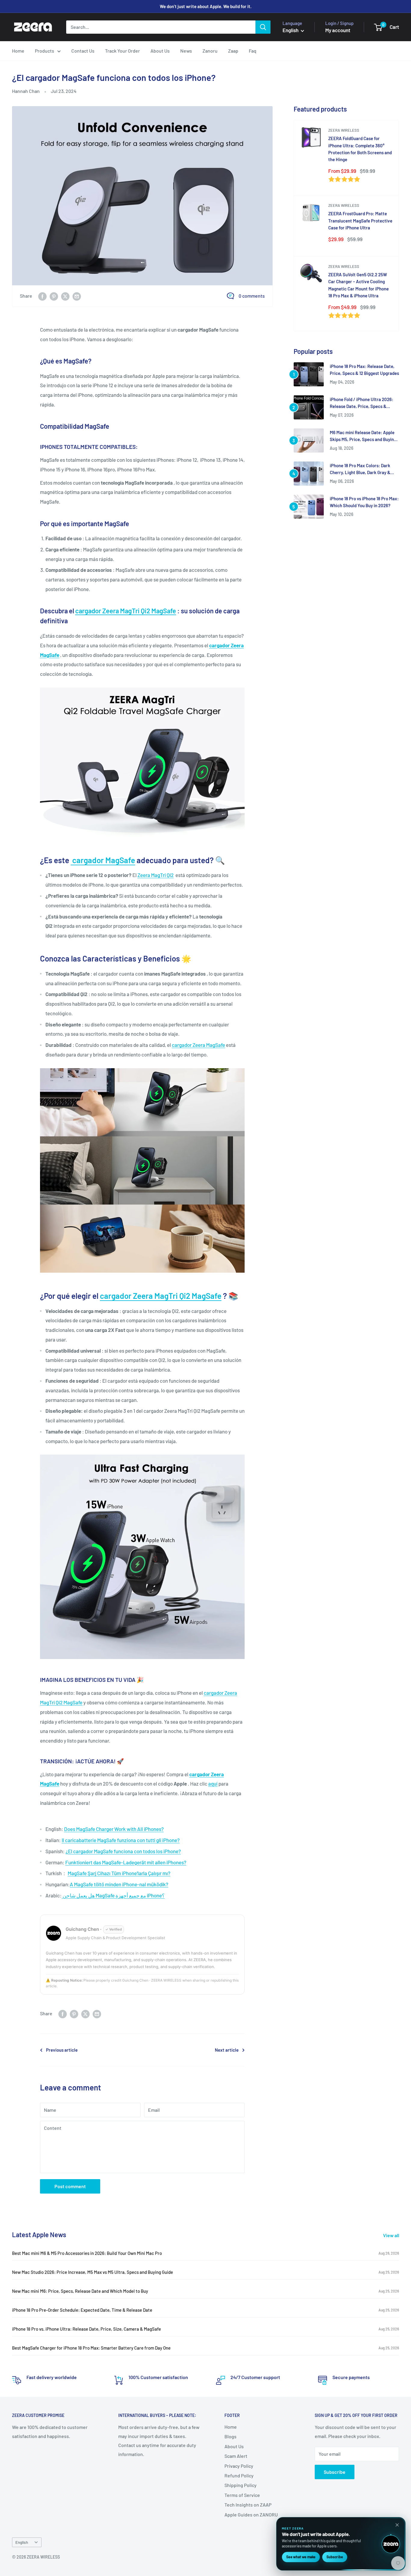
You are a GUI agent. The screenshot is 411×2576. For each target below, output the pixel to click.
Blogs (230, 2436)
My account (338, 30)
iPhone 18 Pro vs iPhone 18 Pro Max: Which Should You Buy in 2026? (364, 502)
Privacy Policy (239, 2466)
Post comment (70, 2186)
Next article (227, 2050)
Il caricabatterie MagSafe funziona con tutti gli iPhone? (121, 1840)
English (22, 2542)
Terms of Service (242, 2495)
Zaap (233, 51)
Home (18, 51)
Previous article (62, 2050)
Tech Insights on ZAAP (248, 2505)
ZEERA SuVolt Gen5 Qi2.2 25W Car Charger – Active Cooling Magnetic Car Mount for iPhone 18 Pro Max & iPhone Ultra (358, 285)
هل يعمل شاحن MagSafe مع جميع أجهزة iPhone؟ (114, 1895)
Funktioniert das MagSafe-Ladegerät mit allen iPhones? (126, 1862)
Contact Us (83, 51)
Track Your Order (122, 51)
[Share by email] (77, 296)
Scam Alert (236, 2456)
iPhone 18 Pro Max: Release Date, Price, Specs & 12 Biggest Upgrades (364, 370)
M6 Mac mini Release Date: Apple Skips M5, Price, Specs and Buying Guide (363, 436)
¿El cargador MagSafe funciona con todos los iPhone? (123, 1851)
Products (45, 51)
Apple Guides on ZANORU (251, 2515)
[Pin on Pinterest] (54, 296)
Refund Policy (239, 2475)
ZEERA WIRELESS (344, 130)
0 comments (252, 296)
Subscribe (335, 2472)
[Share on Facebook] (42, 296)
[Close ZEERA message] (397, 2525)
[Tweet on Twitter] (65, 296)
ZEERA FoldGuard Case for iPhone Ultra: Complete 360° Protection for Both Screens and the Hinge (360, 149)
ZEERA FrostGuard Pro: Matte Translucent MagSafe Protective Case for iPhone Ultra (360, 221)
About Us (160, 51)
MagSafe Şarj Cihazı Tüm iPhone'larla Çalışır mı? (119, 1873)
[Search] (263, 27)
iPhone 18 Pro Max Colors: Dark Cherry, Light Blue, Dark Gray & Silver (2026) (360, 469)
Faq (253, 51)
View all (392, 2235)
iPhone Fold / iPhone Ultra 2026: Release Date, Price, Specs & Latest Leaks (362, 403)
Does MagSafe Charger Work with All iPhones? (114, 1829)
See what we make (301, 2557)
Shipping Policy (241, 2485)
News (186, 51)
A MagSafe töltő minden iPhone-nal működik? (119, 1884)
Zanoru (210, 51)
